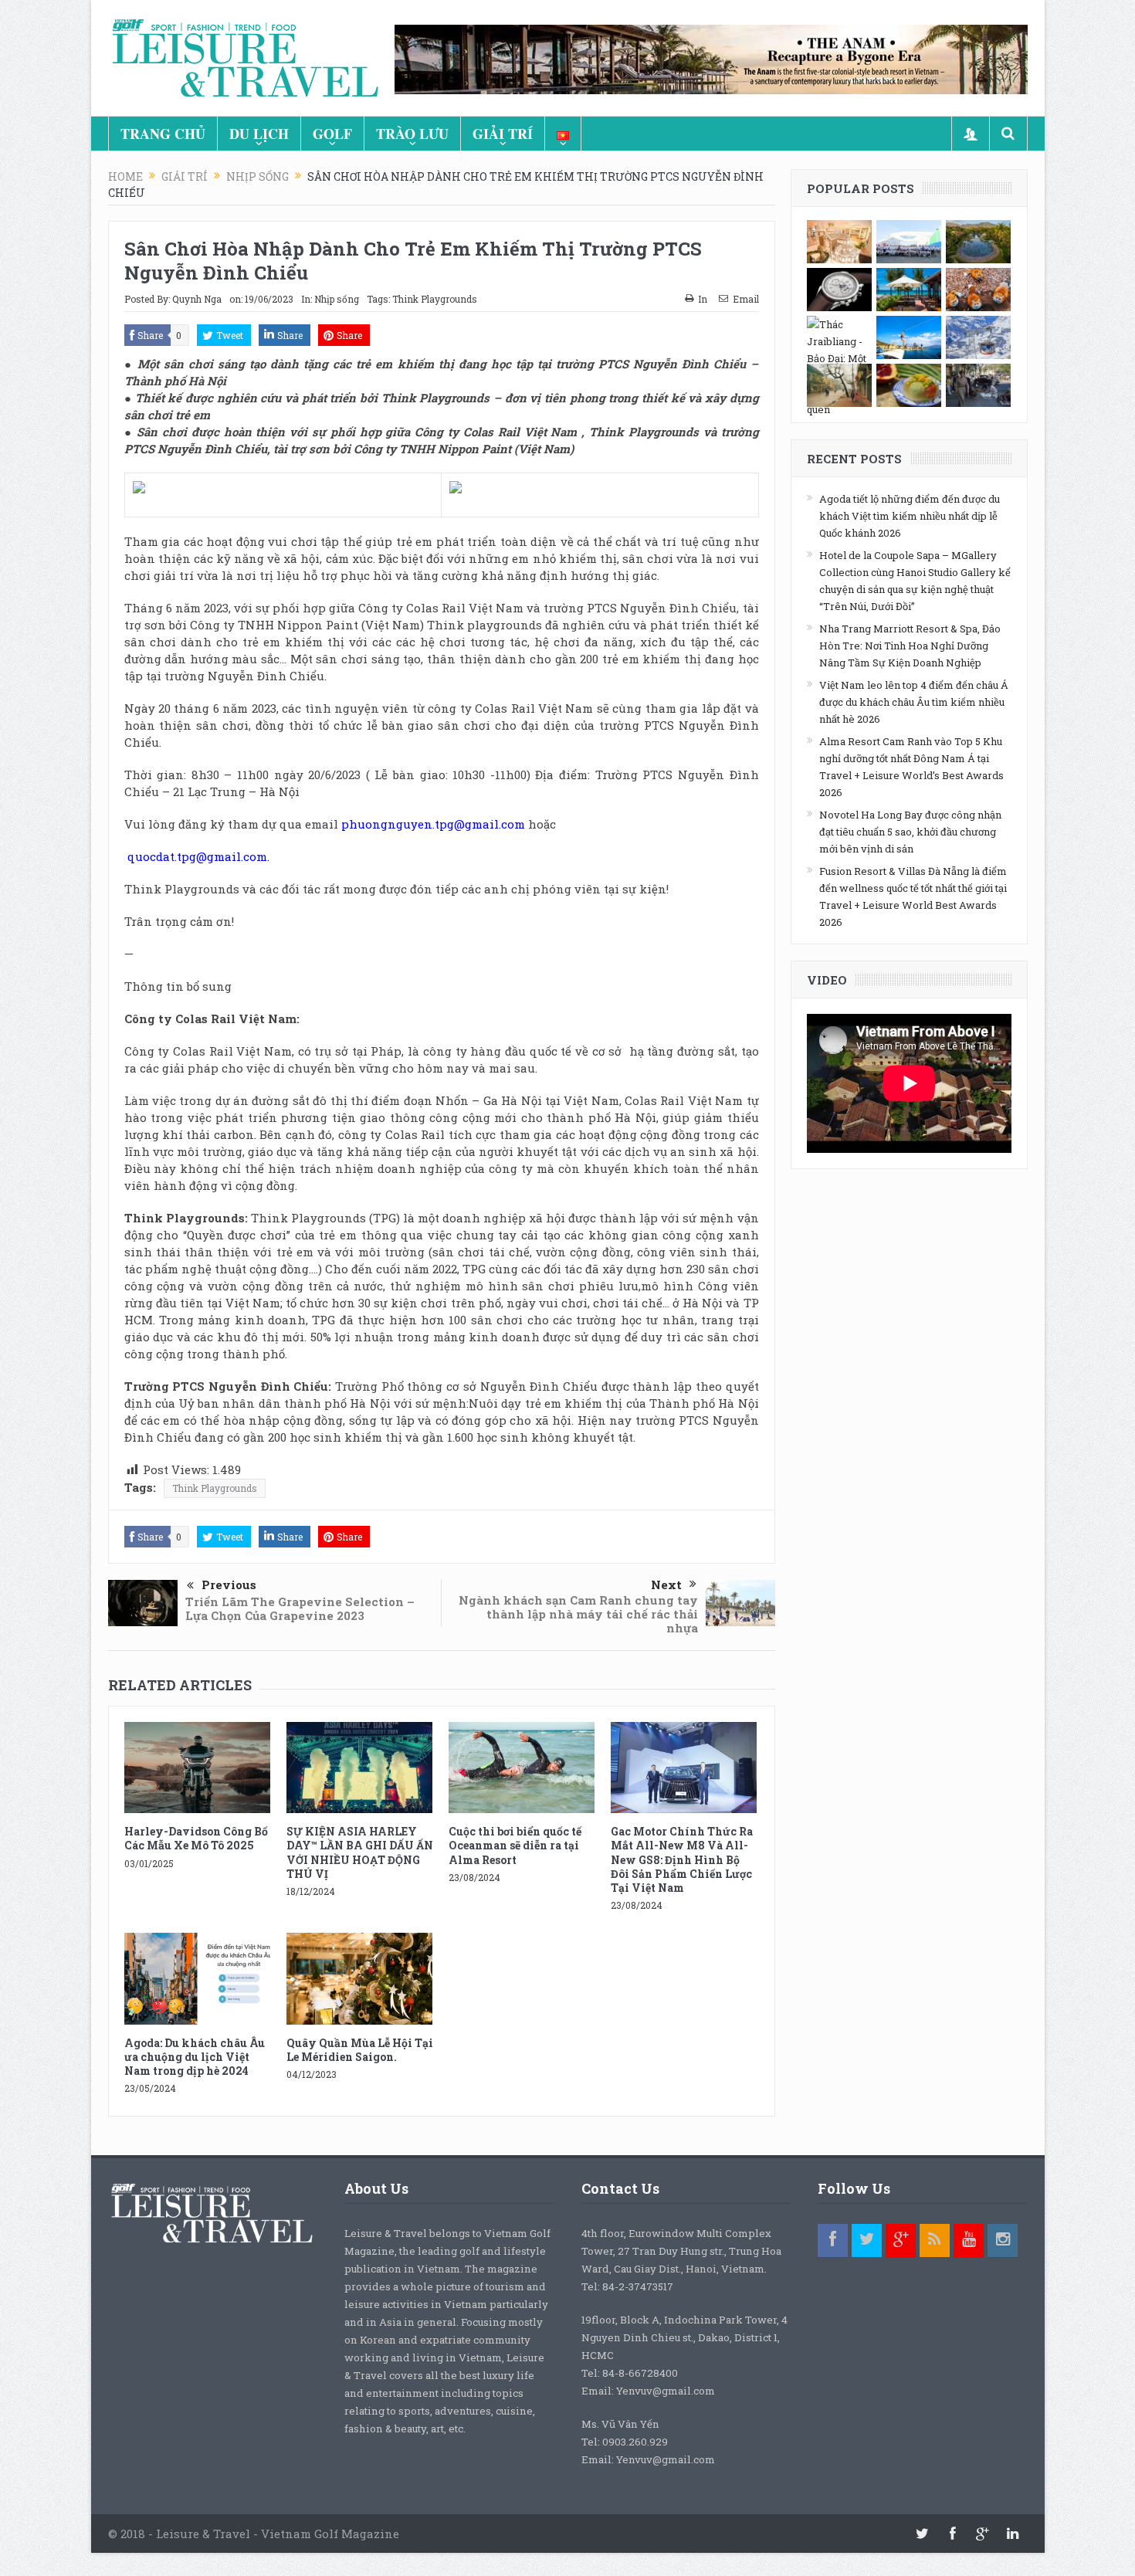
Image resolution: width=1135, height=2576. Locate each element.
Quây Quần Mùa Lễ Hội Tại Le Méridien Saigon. (360, 2050)
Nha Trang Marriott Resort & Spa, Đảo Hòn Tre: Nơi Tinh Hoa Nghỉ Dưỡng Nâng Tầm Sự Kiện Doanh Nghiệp (910, 646)
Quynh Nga (197, 299)
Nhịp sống (337, 299)
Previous (229, 1585)
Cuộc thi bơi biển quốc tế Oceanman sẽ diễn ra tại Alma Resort (515, 1845)
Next (666, 1585)
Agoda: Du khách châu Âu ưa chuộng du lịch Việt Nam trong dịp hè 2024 (195, 2057)
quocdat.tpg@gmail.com (196, 856)
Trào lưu (412, 134)
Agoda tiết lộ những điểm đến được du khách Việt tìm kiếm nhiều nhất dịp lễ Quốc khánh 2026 (910, 516)
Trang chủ (163, 134)
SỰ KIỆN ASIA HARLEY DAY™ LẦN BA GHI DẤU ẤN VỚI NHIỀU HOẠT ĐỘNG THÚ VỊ (360, 1852)
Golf (332, 134)
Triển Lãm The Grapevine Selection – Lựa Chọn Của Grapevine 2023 (300, 1608)
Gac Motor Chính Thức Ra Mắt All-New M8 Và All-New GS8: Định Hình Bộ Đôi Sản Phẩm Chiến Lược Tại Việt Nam (682, 1859)
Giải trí (503, 134)
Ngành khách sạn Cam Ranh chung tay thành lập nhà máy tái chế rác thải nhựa (578, 1614)
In (703, 299)
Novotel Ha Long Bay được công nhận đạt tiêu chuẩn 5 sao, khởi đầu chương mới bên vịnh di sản (910, 832)
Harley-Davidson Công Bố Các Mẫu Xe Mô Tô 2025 (196, 1838)
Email (746, 299)
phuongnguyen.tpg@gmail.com (433, 824)
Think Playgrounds (435, 299)
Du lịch (259, 134)
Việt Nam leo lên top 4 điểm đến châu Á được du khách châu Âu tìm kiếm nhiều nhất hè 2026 (914, 702)
